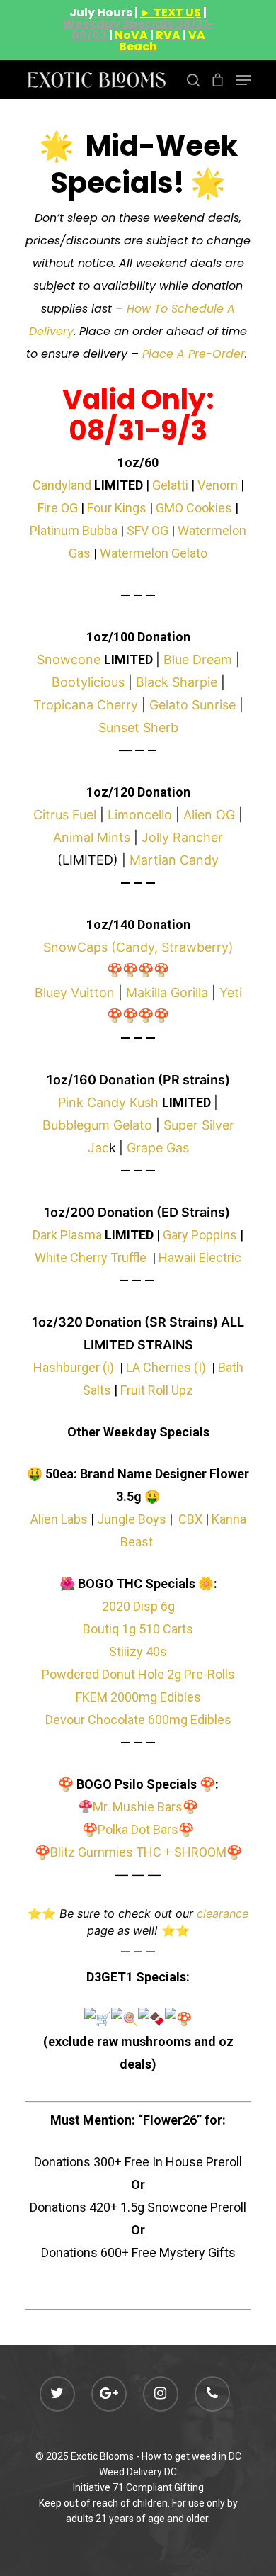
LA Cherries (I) (166, 1367)
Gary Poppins (200, 1235)
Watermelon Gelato (154, 553)
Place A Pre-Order (194, 354)
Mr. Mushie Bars (138, 1807)
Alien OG (209, 815)
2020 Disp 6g (138, 1606)
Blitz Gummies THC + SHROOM (138, 1852)
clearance (223, 1913)
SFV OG (148, 530)
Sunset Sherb (138, 727)
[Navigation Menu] (243, 80)
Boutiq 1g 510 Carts (138, 1629)
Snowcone (69, 659)
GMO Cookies (194, 508)
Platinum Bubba (74, 530)
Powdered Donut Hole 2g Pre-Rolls (138, 1674)
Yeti (231, 992)
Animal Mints (92, 837)
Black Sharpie (177, 682)
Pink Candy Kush (108, 1102)
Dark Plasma (67, 1235)
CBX (190, 1519)
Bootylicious (88, 682)
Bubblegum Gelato (97, 1125)
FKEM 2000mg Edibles (138, 1697)
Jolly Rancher (182, 837)
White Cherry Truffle (91, 1258)
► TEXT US (171, 12)
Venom (218, 485)
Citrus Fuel (65, 815)
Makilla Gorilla (167, 992)
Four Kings (117, 508)
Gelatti (170, 485)
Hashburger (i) (74, 1367)
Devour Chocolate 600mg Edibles (138, 1720)
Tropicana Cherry (86, 705)
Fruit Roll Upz (157, 1390)
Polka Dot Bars (138, 1829)
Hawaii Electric (200, 1258)
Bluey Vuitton (75, 992)
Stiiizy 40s (138, 1652)
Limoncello (140, 815)
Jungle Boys (132, 1519)
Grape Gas (158, 1148)
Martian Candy (174, 860)
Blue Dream (198, 659)
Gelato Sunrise (192, 705)
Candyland (62, 485)
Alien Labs (59, 1519)
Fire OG (58, 508)
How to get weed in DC (191, 2456)
